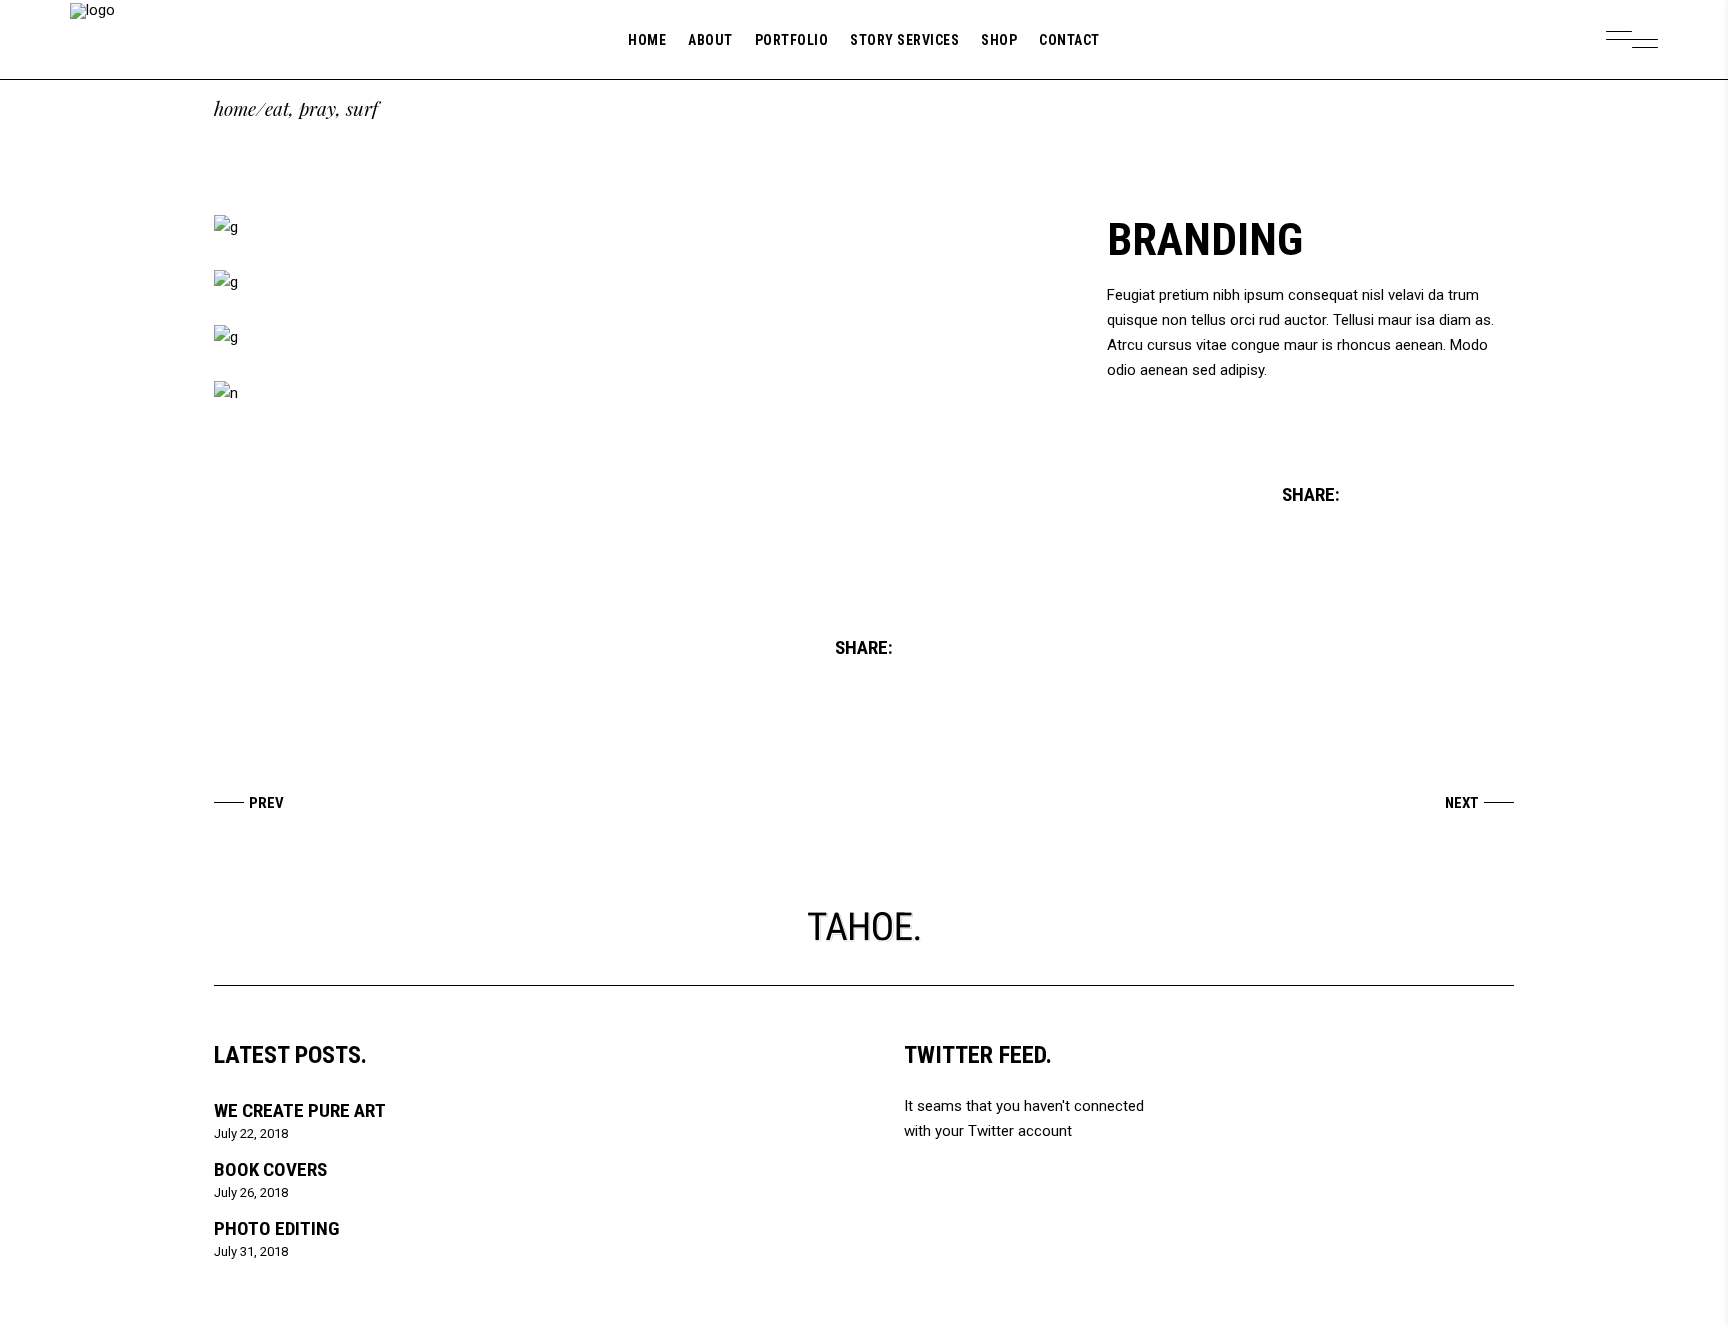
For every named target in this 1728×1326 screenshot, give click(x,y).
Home (235, 108)
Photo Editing (276, 1228)
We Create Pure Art (300, 1110)
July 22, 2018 (251, 1133)
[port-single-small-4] (640, 393)
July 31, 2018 (251, 1251)
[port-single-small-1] (640, 227)
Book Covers (270, 1169)
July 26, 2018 (251, 1192)
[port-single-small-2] (640, 282)
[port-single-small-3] (640, 337)
